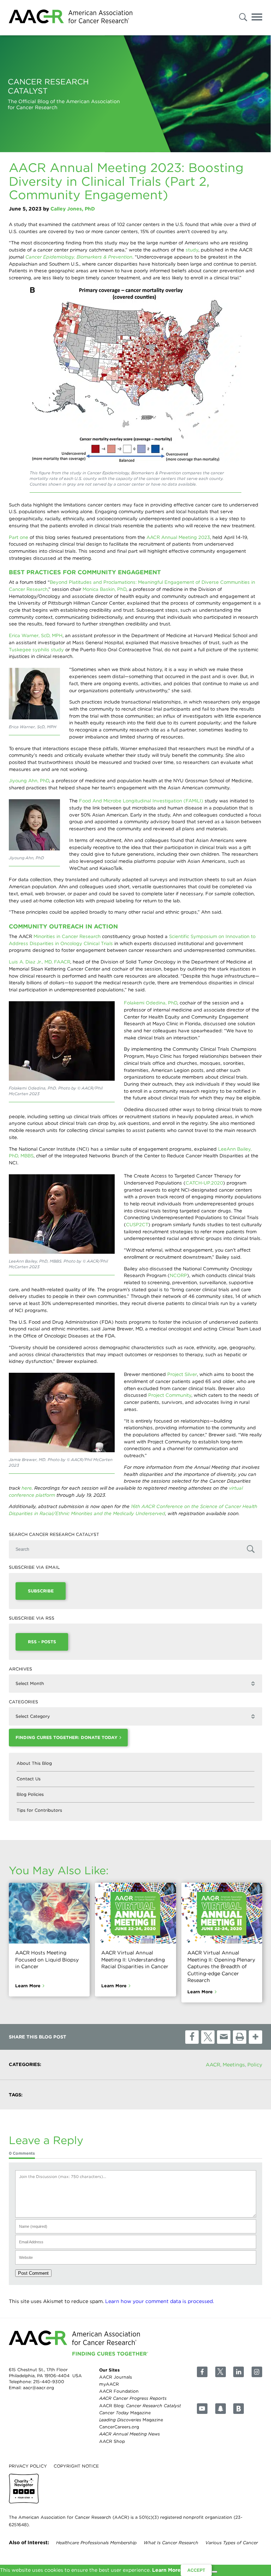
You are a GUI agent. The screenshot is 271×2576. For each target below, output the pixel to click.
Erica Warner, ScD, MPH (36, 635)
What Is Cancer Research (171, 2543)
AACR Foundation (119, 2391)
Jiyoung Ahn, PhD (29, 780)
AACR (213, 2065)
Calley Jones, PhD (73, 209)
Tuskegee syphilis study (36, 649)
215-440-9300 (49, 2382)
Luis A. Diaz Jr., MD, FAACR (40, 962)
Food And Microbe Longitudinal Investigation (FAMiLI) (141, 801)
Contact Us (29, 1779)
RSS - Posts (42, 1642)
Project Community (170, 1395)
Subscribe (41, 1591)
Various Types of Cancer (232, 2543)
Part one (19, 537)
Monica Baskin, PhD (104, 589)
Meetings (234, 2065)
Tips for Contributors (39, 1810)
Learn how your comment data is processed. (159, 2301)
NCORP (178, 1275)
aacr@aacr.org (38, 2388)
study (192, 250)
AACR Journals (116, 2377)
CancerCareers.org (119, 2427)
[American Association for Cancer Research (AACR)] (71, 18)
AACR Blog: (140, 2405)
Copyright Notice (76, 2466)
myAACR (109, 2384)
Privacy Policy (28, 2466)
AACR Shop (112, 2441)
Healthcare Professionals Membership (96, 2543)
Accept (196, 2570)
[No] (215, 2572)
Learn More (28, 1986)
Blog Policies (30, 1794)
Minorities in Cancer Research (67, 936)
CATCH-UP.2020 (204, 1183)
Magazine (125, 2413)
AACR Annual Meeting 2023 (178, 537)
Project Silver (182, 1374)
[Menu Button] (257, 18)
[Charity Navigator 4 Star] (24, 2489)
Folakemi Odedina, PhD (150, 1003)
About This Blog (34, 1763)
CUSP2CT (137, 1224)
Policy (255, 2065)
